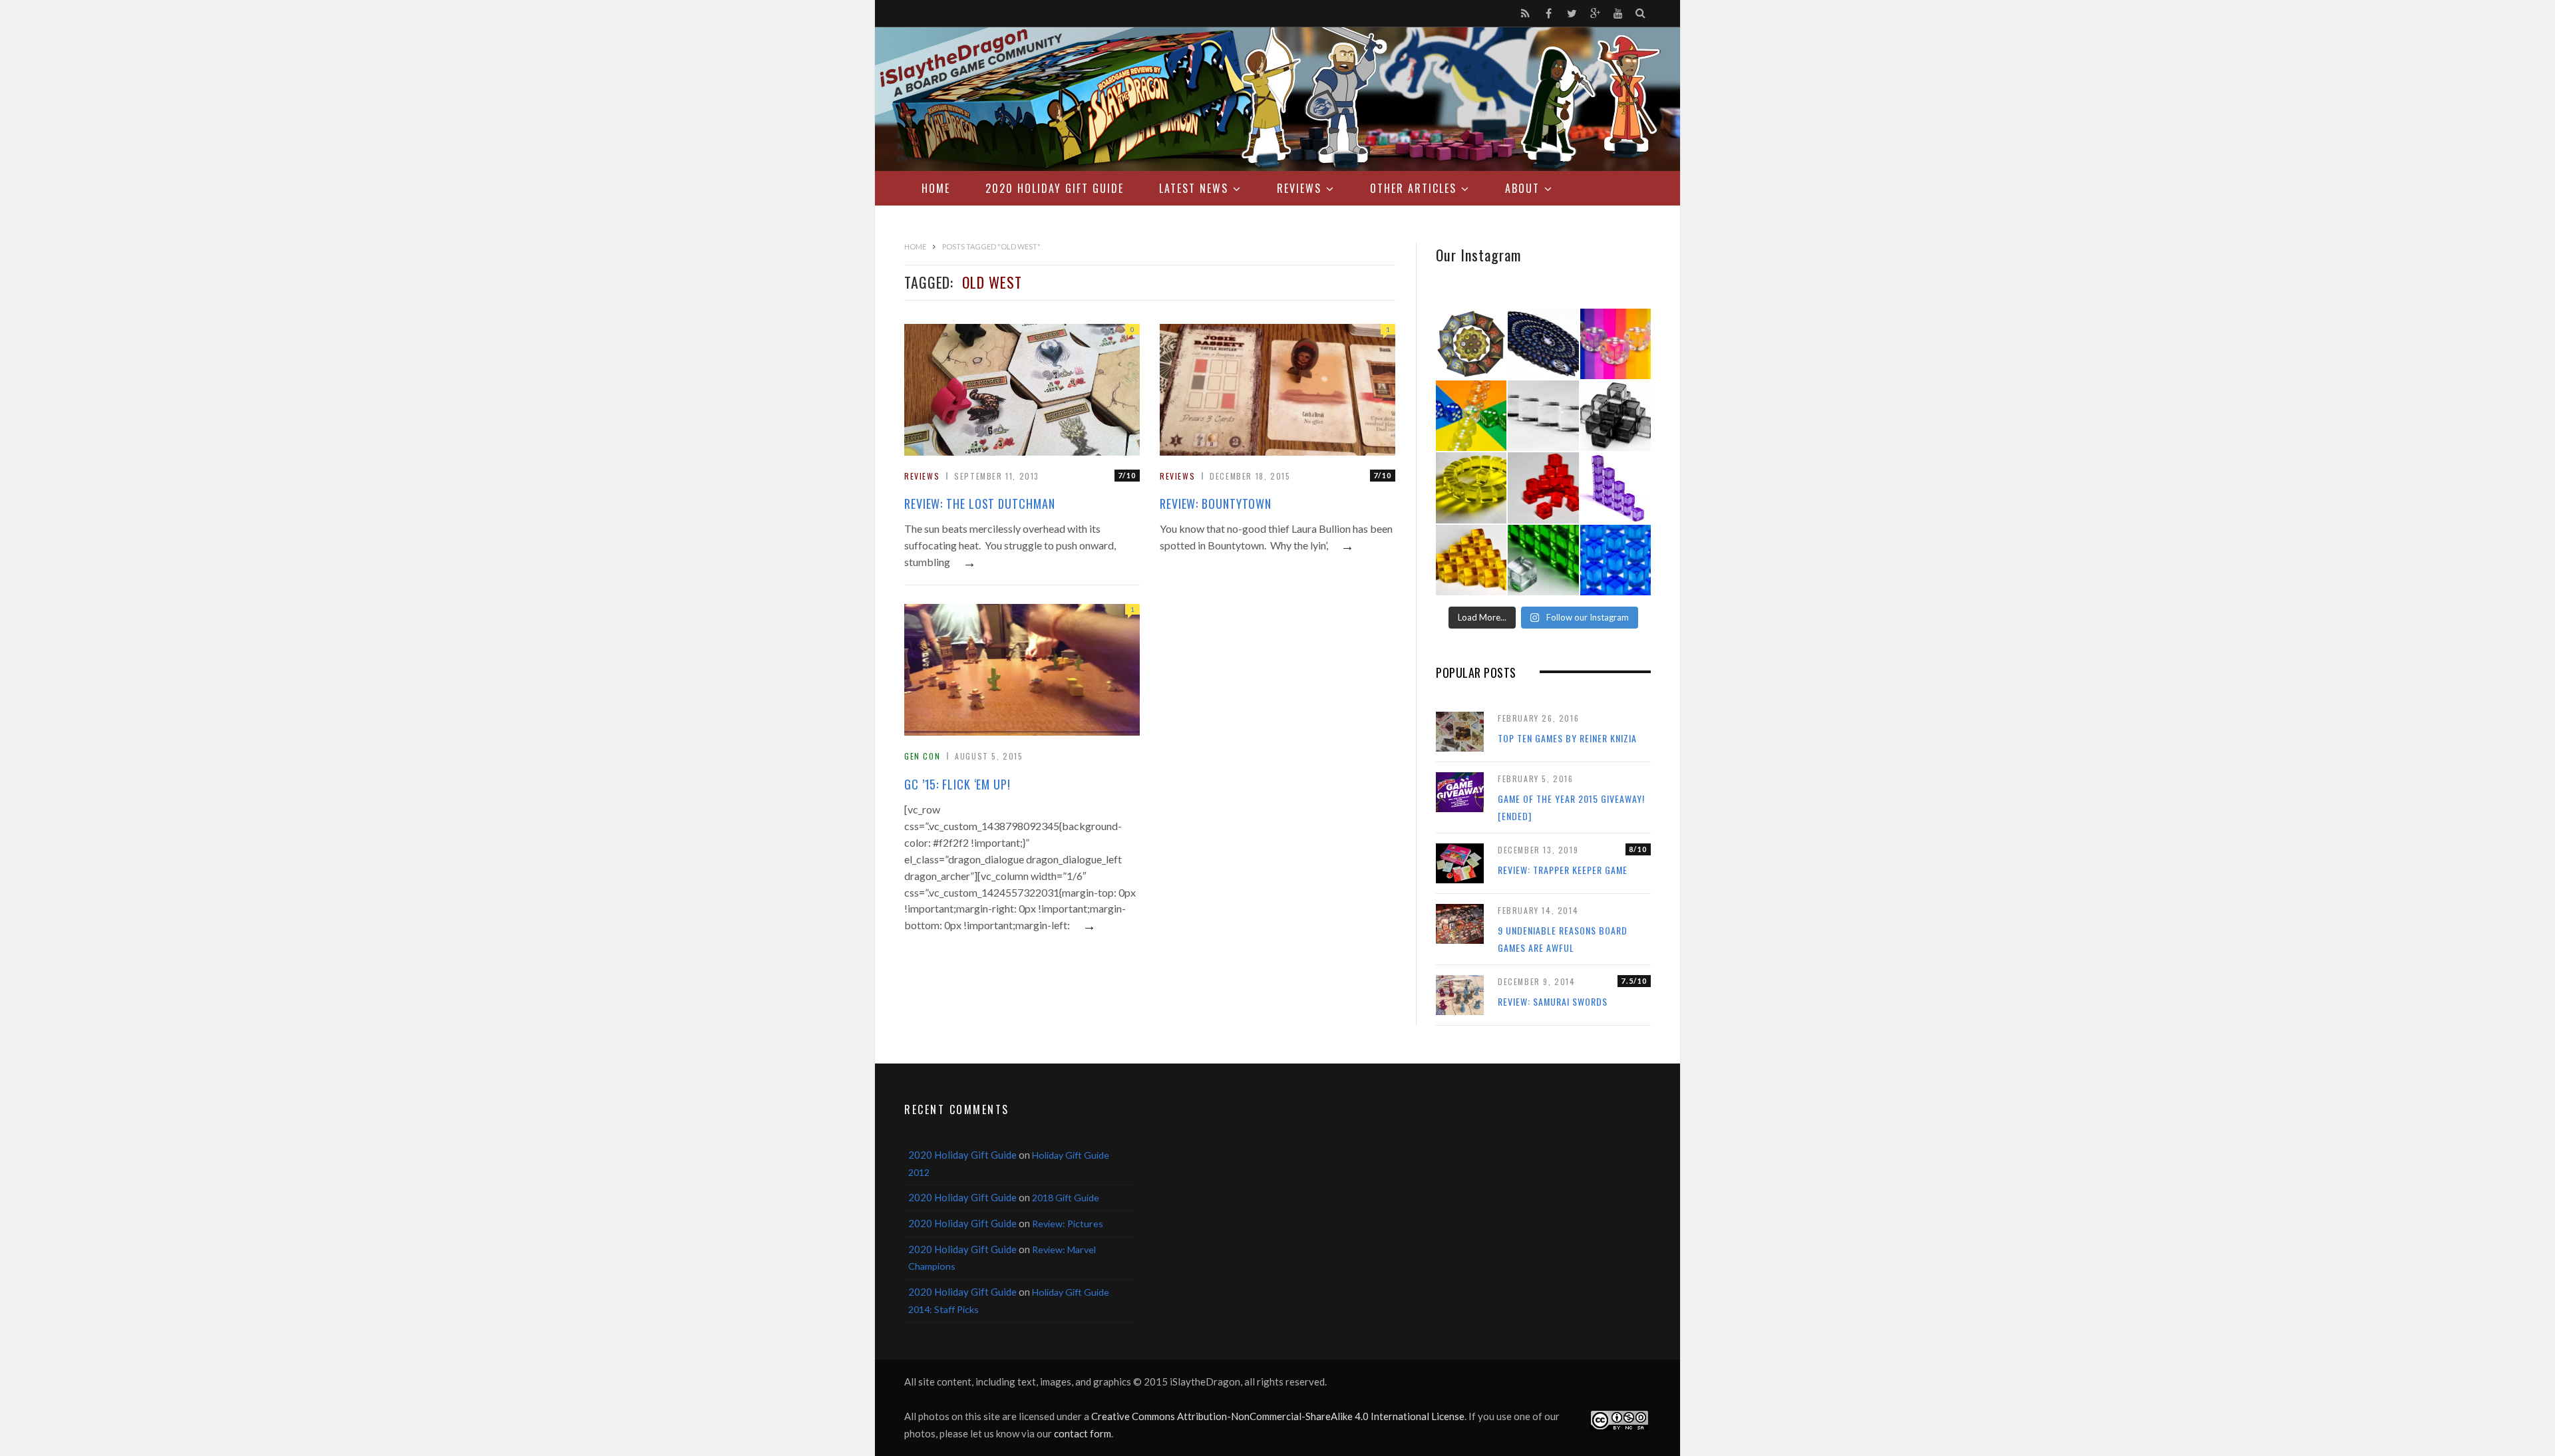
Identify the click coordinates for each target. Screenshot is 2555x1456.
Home (936, 188)
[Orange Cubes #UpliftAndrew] (1471, 560)
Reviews (1299, 188)
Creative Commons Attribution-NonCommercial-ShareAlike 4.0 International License (1278, 1416)
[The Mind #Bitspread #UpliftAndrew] (1543, 344)
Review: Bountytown (1216, 504)
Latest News (1194, 188)
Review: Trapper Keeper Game (1563, 870)
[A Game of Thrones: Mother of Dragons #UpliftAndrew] (1471, 344)
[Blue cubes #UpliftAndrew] (1616, 560)
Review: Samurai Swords (1553, 1001)
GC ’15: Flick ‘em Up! (957, 784)
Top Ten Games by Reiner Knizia (1567, 738)
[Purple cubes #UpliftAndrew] (1616, 488)
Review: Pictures (1068, 1224)
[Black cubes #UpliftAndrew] (1616, 416)
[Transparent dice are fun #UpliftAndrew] (1616, 344)
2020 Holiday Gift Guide (1055, 188)
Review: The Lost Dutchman (980, 504)
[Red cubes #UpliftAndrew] (1543, 488)
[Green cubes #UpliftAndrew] (1543, 560)
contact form (1083, 1433)
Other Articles (1413, 188)
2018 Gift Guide (1066, 1198)
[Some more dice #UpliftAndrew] (1471, 416)
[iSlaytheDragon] (1277, 99)
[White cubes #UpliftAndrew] (1543, 416)
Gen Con (922, 756)
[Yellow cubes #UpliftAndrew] (1471, 488)
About (1522, 188)
